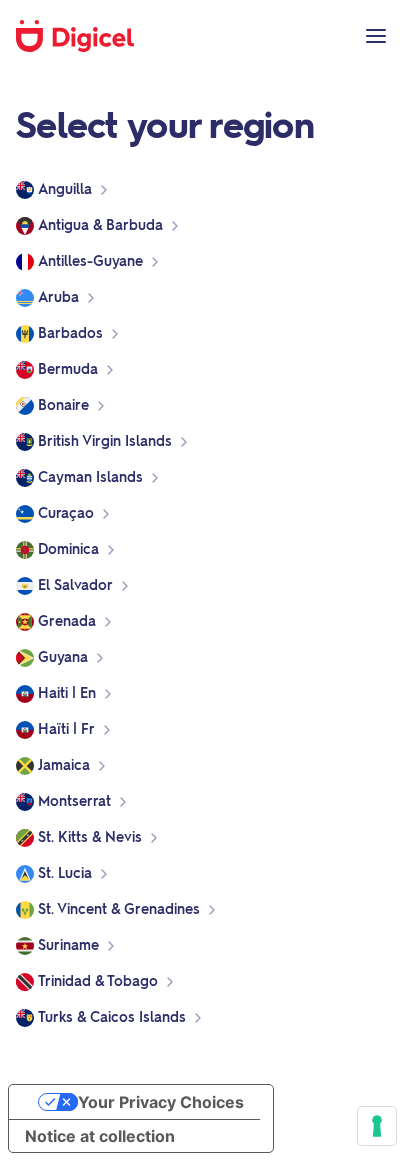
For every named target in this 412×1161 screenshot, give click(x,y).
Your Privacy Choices (161, 1102)
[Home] (85, 36)
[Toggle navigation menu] (376, 36)
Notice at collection (100, 1136)
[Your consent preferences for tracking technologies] (377, 1126)
